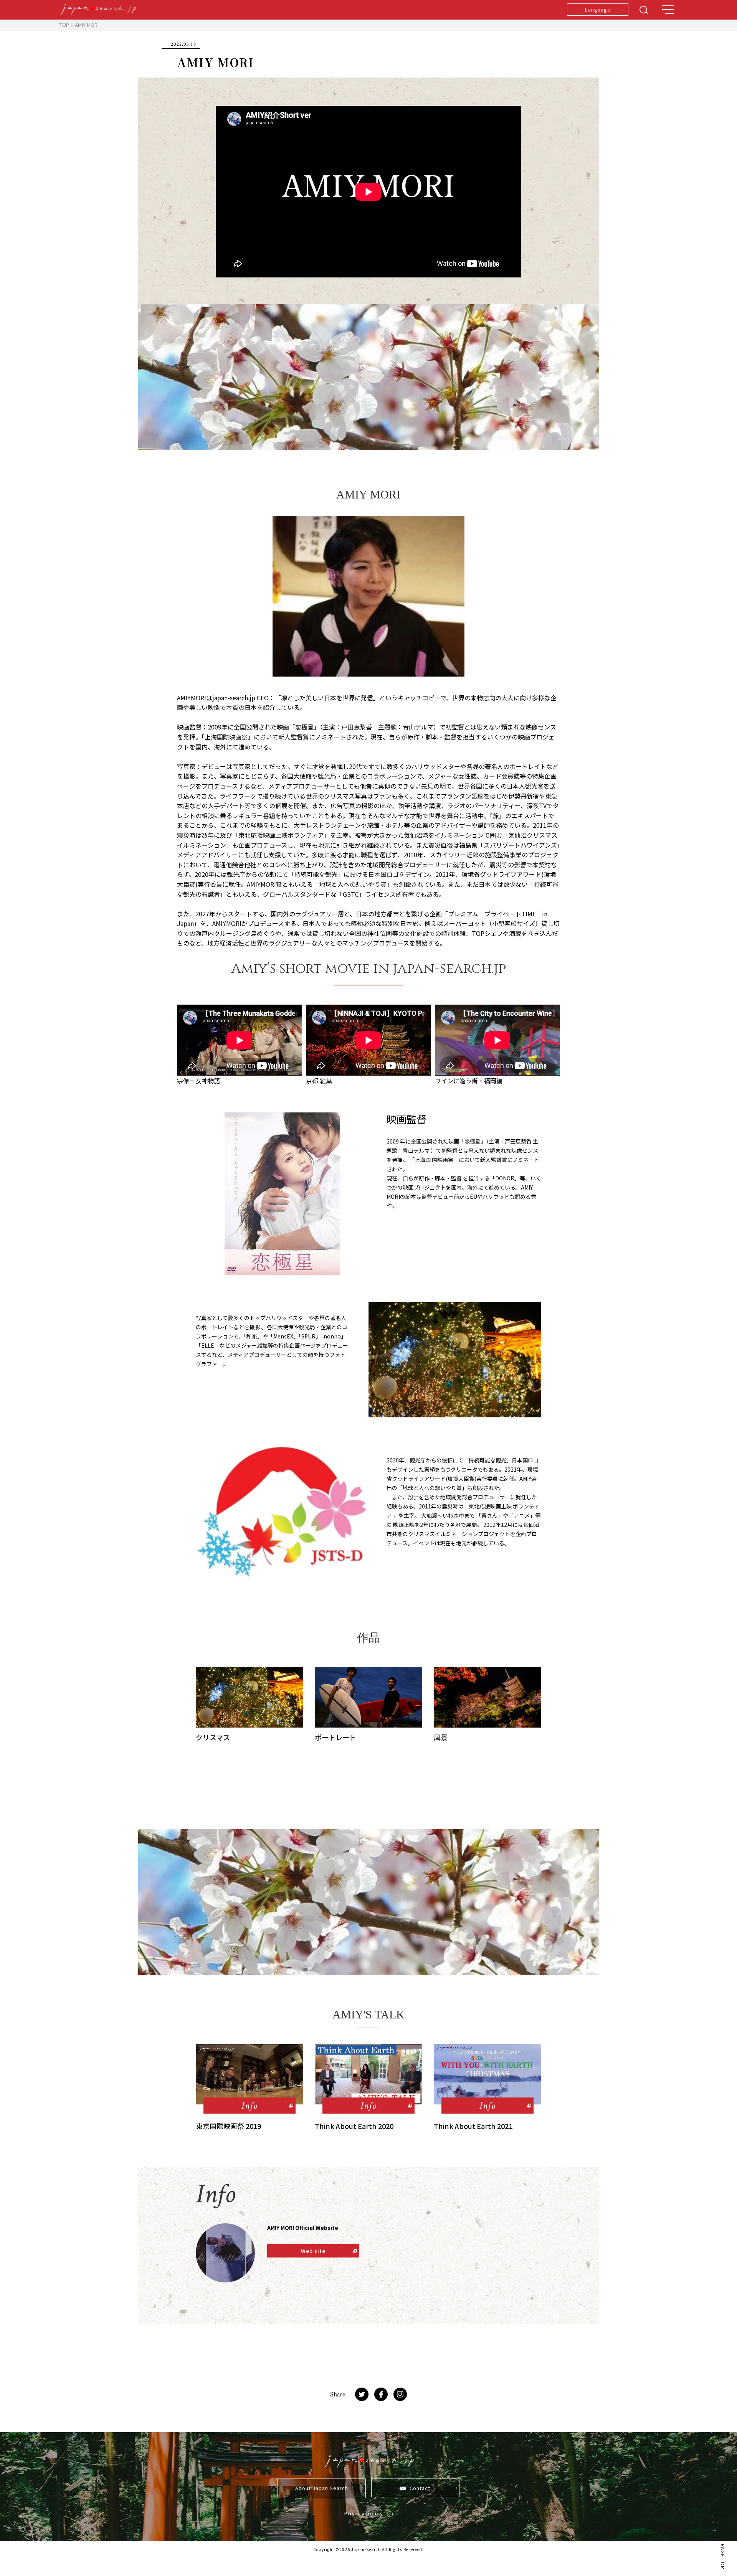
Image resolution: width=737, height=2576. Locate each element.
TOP (64, 25)
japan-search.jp (234, 698)
